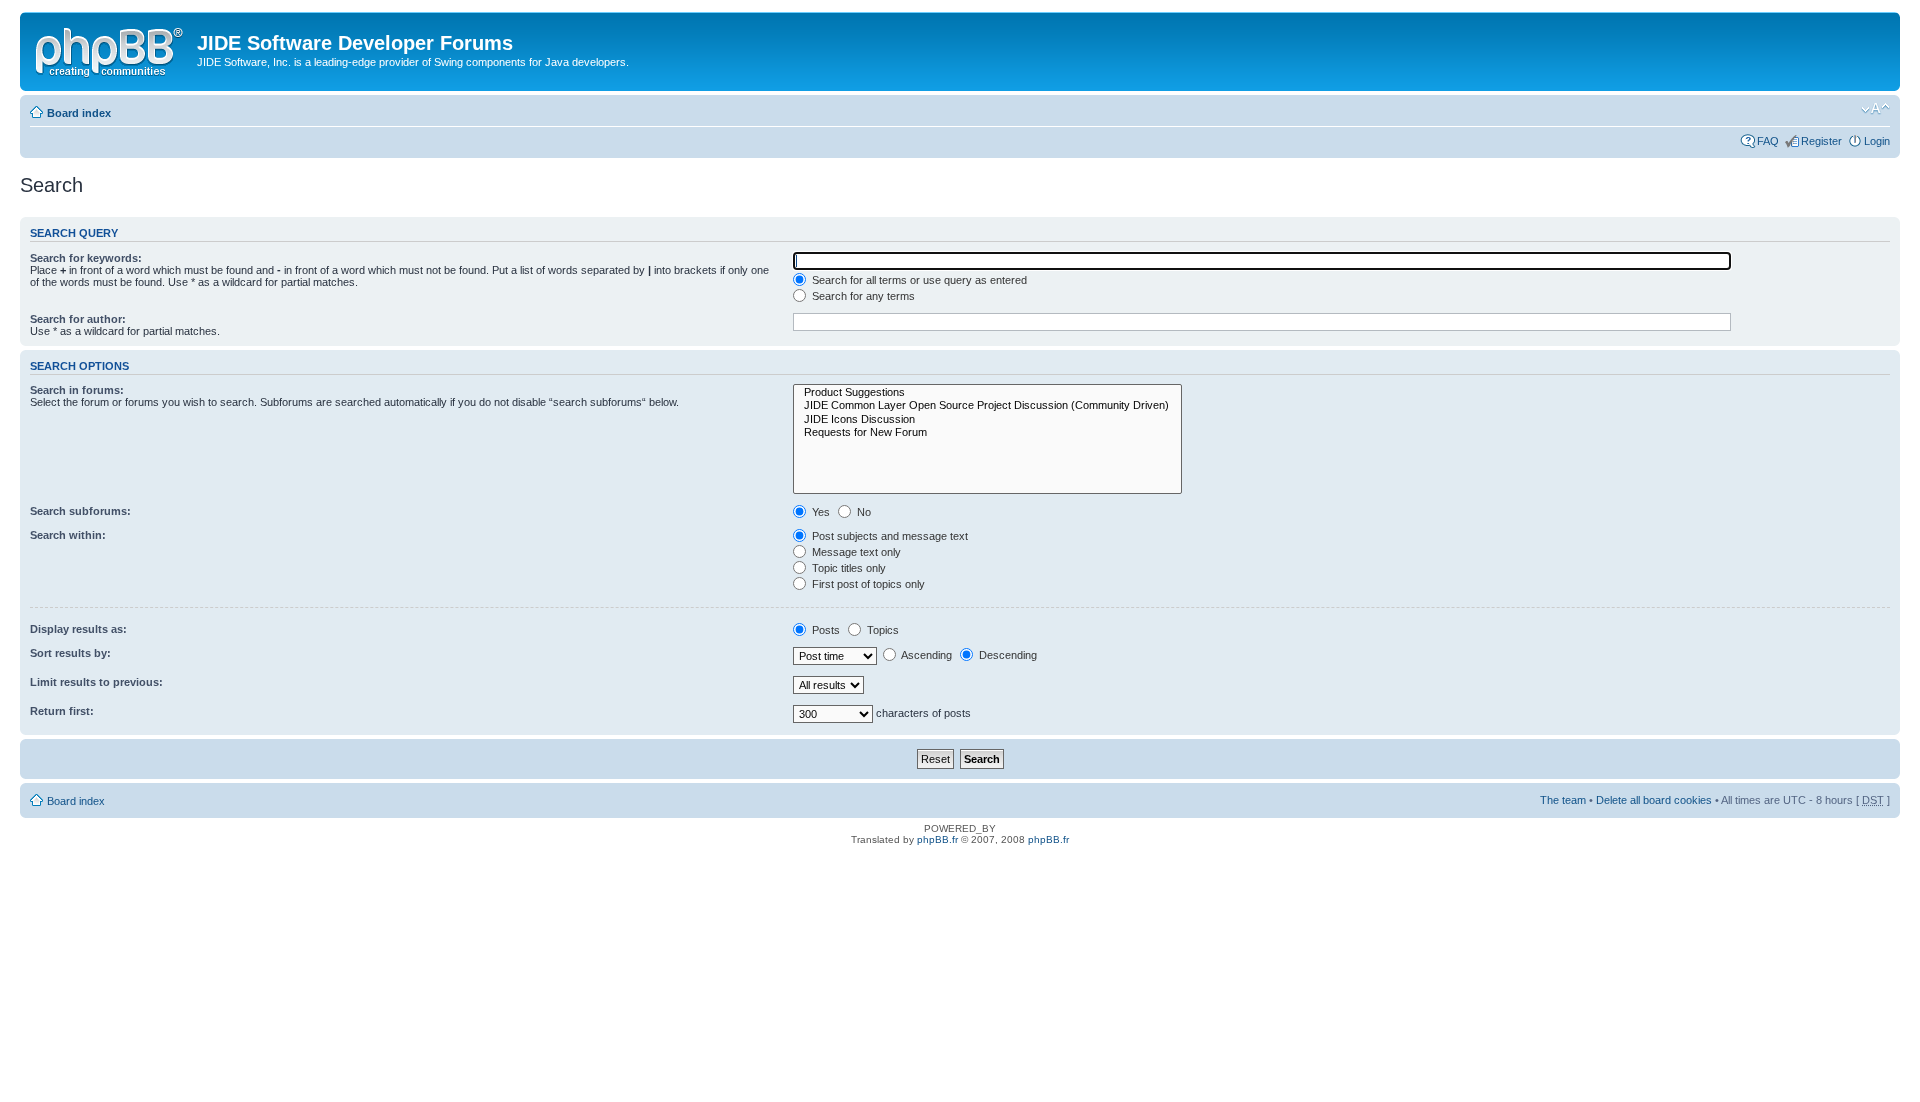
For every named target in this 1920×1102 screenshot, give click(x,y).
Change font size (1875, 109)
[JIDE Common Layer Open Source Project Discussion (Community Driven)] (987, 405)
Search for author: (78, 319)
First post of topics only (867, 584)
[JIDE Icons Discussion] (987, 419)
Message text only (855, 552)
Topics (881, 630)
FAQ (1768, 141)
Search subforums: (80, 511)
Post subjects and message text (888, 536)
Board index (79, 113)
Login (1877, 141)
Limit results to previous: (96, 682)
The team (1563, 800)
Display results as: (78, 629)
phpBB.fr (937, 839)
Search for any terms (862, 296)
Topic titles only (847, 568)
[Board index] (111, 49)
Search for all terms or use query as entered (918, 280)
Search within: (68, 535)
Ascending (925, 655)
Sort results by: (70, 653)
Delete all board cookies (1654, 800)
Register (1821, 141)
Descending (1006, 655)
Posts (824, 630)
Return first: (62, 711)
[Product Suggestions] (987, 392)
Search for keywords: (86, 258)
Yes (819, 512)
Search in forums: (77, 390)
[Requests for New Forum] (987, 432)
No (862, 512)
